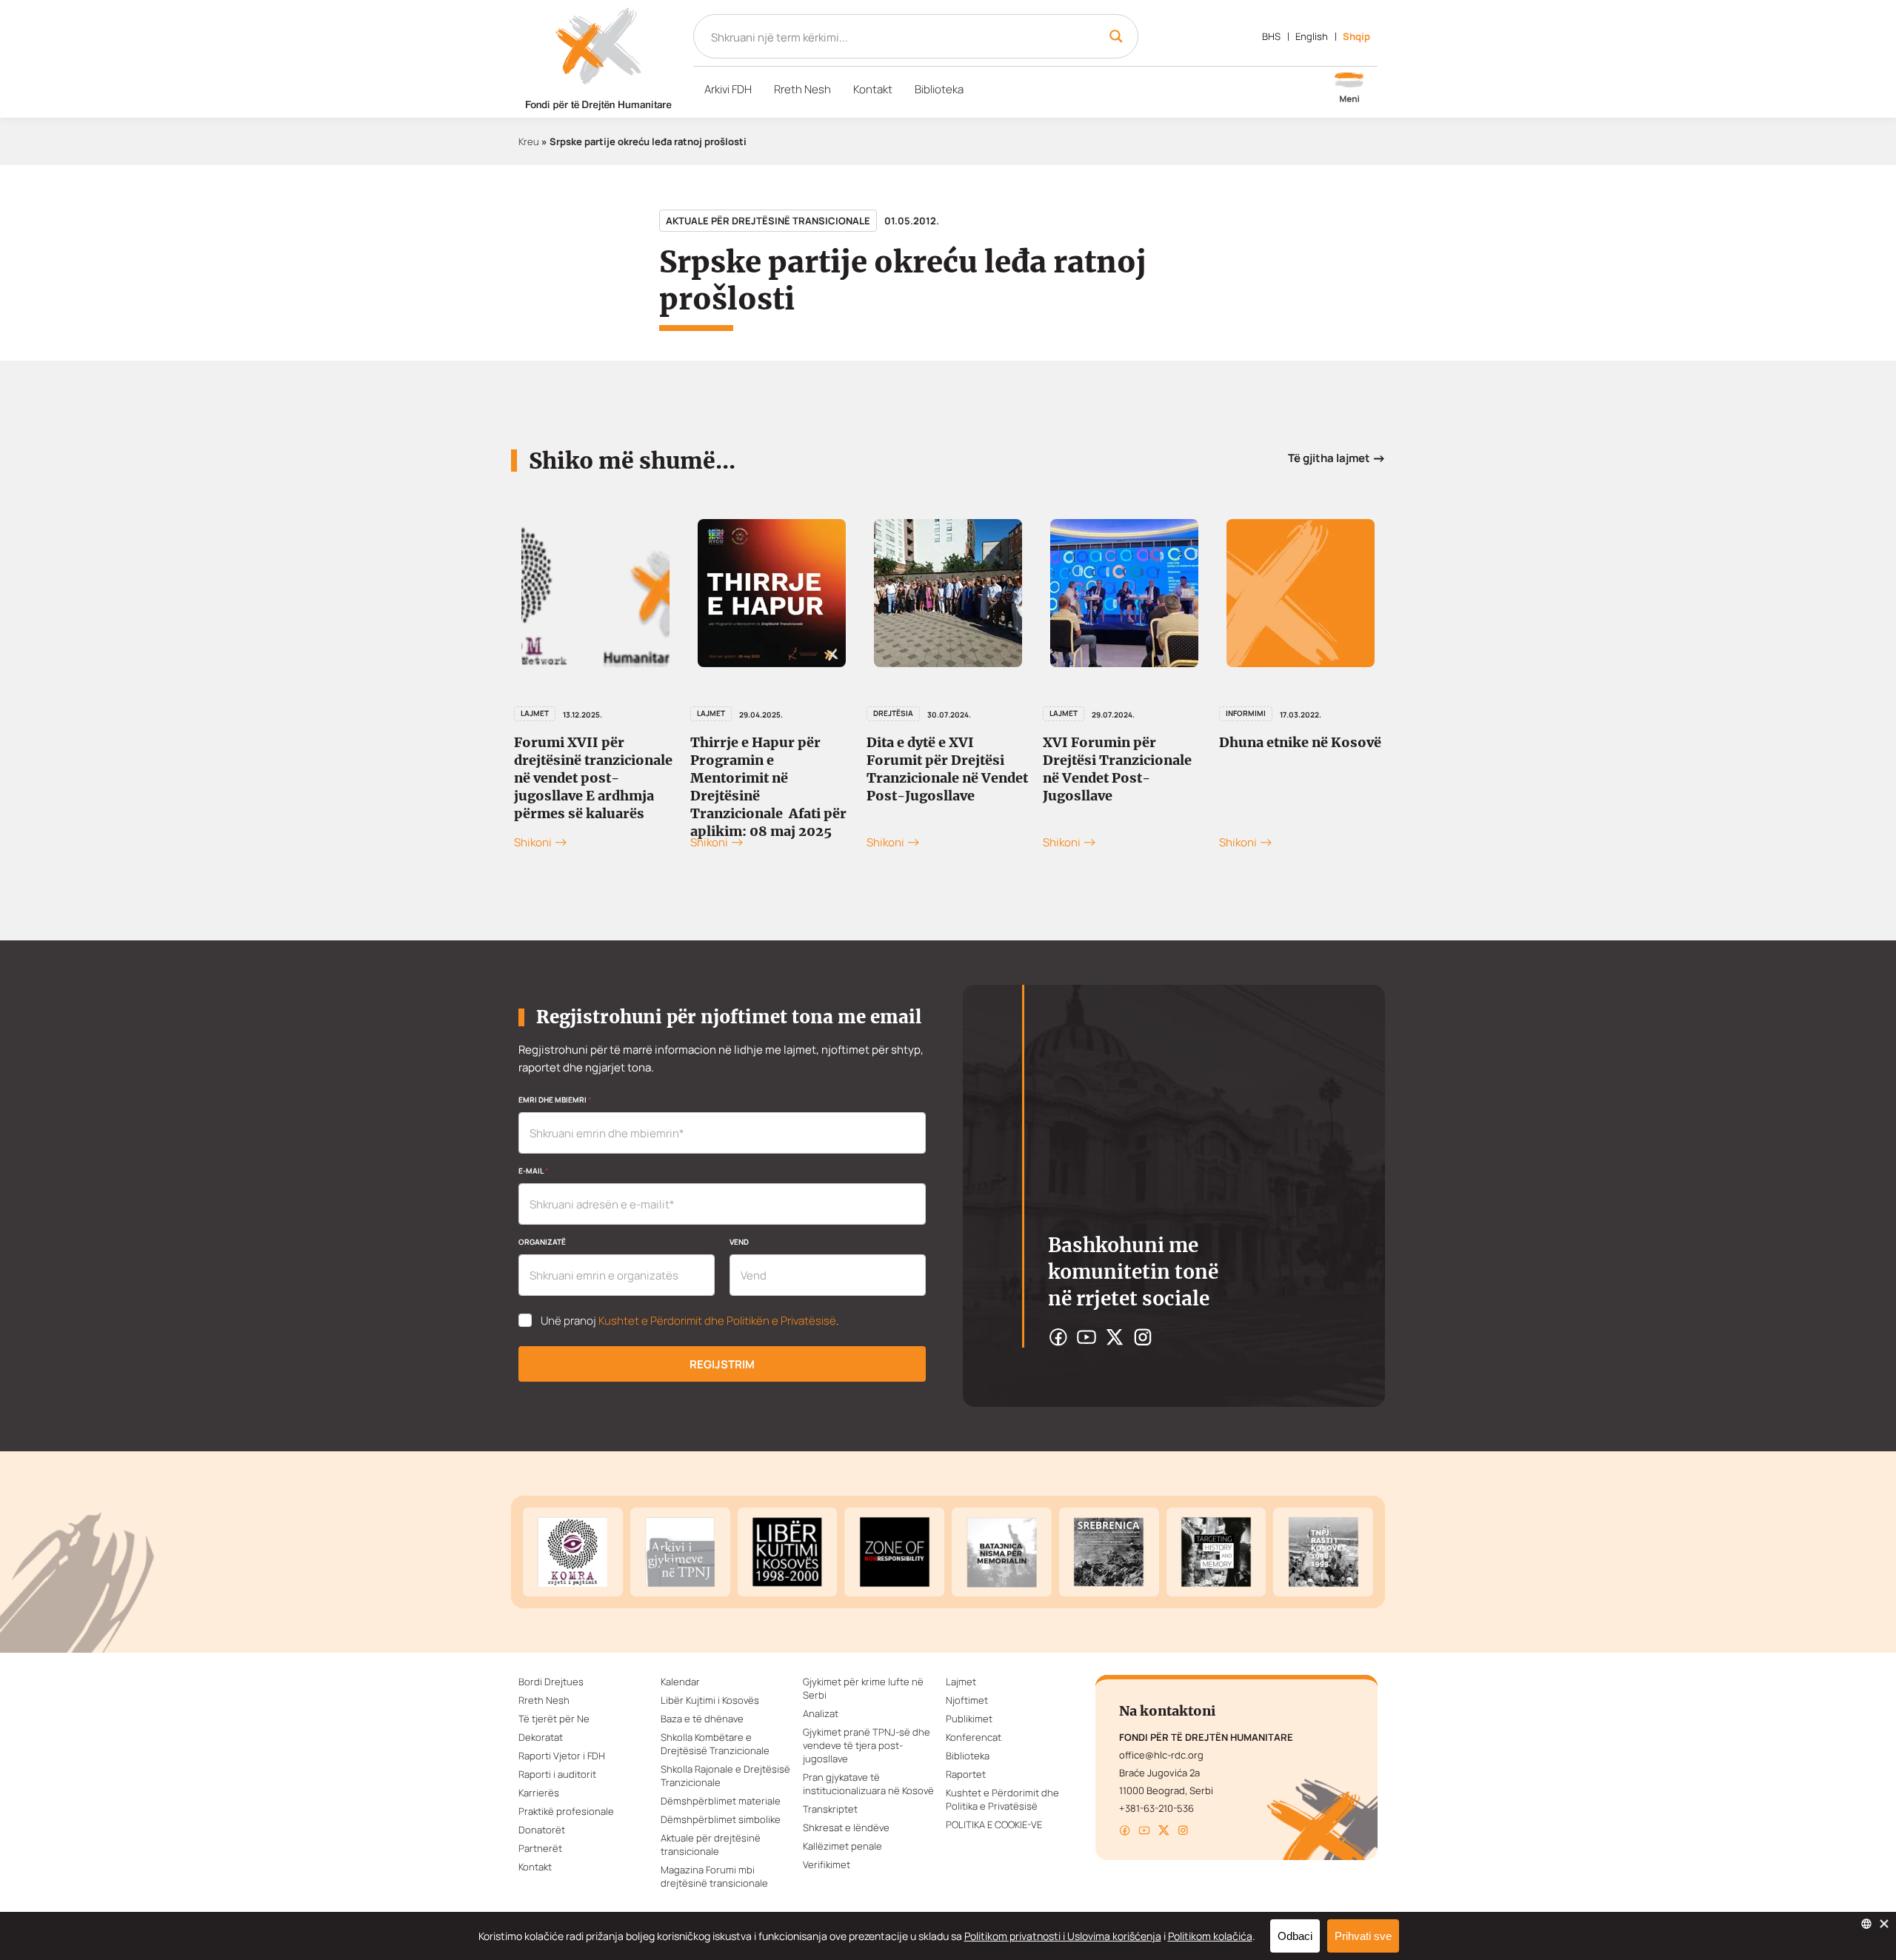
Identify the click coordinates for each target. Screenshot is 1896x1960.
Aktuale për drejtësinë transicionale (768, 221)
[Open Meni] (1349, 89)
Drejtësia (893, 713)
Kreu (529, 141)
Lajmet (535, 713)
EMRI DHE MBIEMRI (555, 1100)
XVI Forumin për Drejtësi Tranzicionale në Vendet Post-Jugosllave (1117, 769)
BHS (1271, 36)
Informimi (1246, 713)
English (1312, 36)
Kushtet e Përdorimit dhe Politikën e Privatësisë (717, 1321)
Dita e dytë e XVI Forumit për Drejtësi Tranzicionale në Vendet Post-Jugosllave (947, 769)
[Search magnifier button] (1116, 36)
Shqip (1356, 36)
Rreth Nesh (802, 89)
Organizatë (542, 1242)
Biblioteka (939, 89)
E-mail (533, 1171)
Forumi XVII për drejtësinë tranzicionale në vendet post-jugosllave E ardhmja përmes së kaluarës (593, 778)
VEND (739, 1242)
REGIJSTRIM (722, 1364)
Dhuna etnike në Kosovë (1300, 742)
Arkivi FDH (728, 89)
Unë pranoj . (690, 1321)
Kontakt (873, 89)
